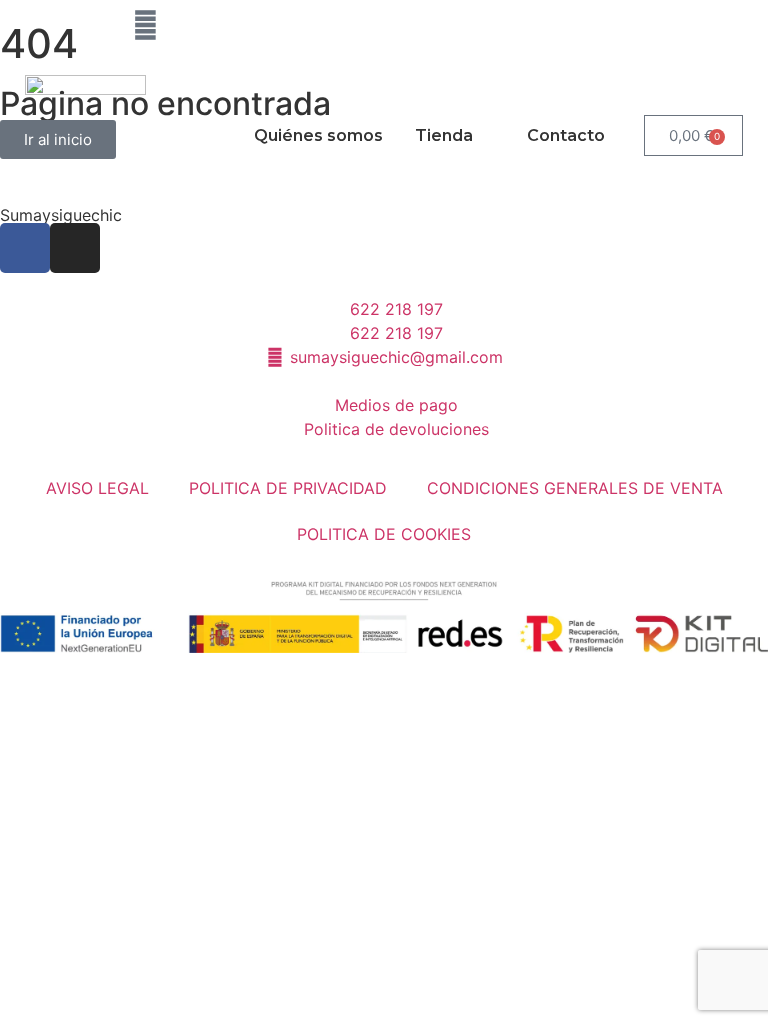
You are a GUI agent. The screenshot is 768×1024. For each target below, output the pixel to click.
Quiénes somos (318, 135)
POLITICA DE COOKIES (384, 534)
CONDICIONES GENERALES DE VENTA (575, 488)
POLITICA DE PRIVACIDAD (288, 488)
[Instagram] (90, 25)
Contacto (566, 135)
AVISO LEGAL (97, 488)
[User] (145, 25)
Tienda (444, 135)
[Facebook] (35, 25)
